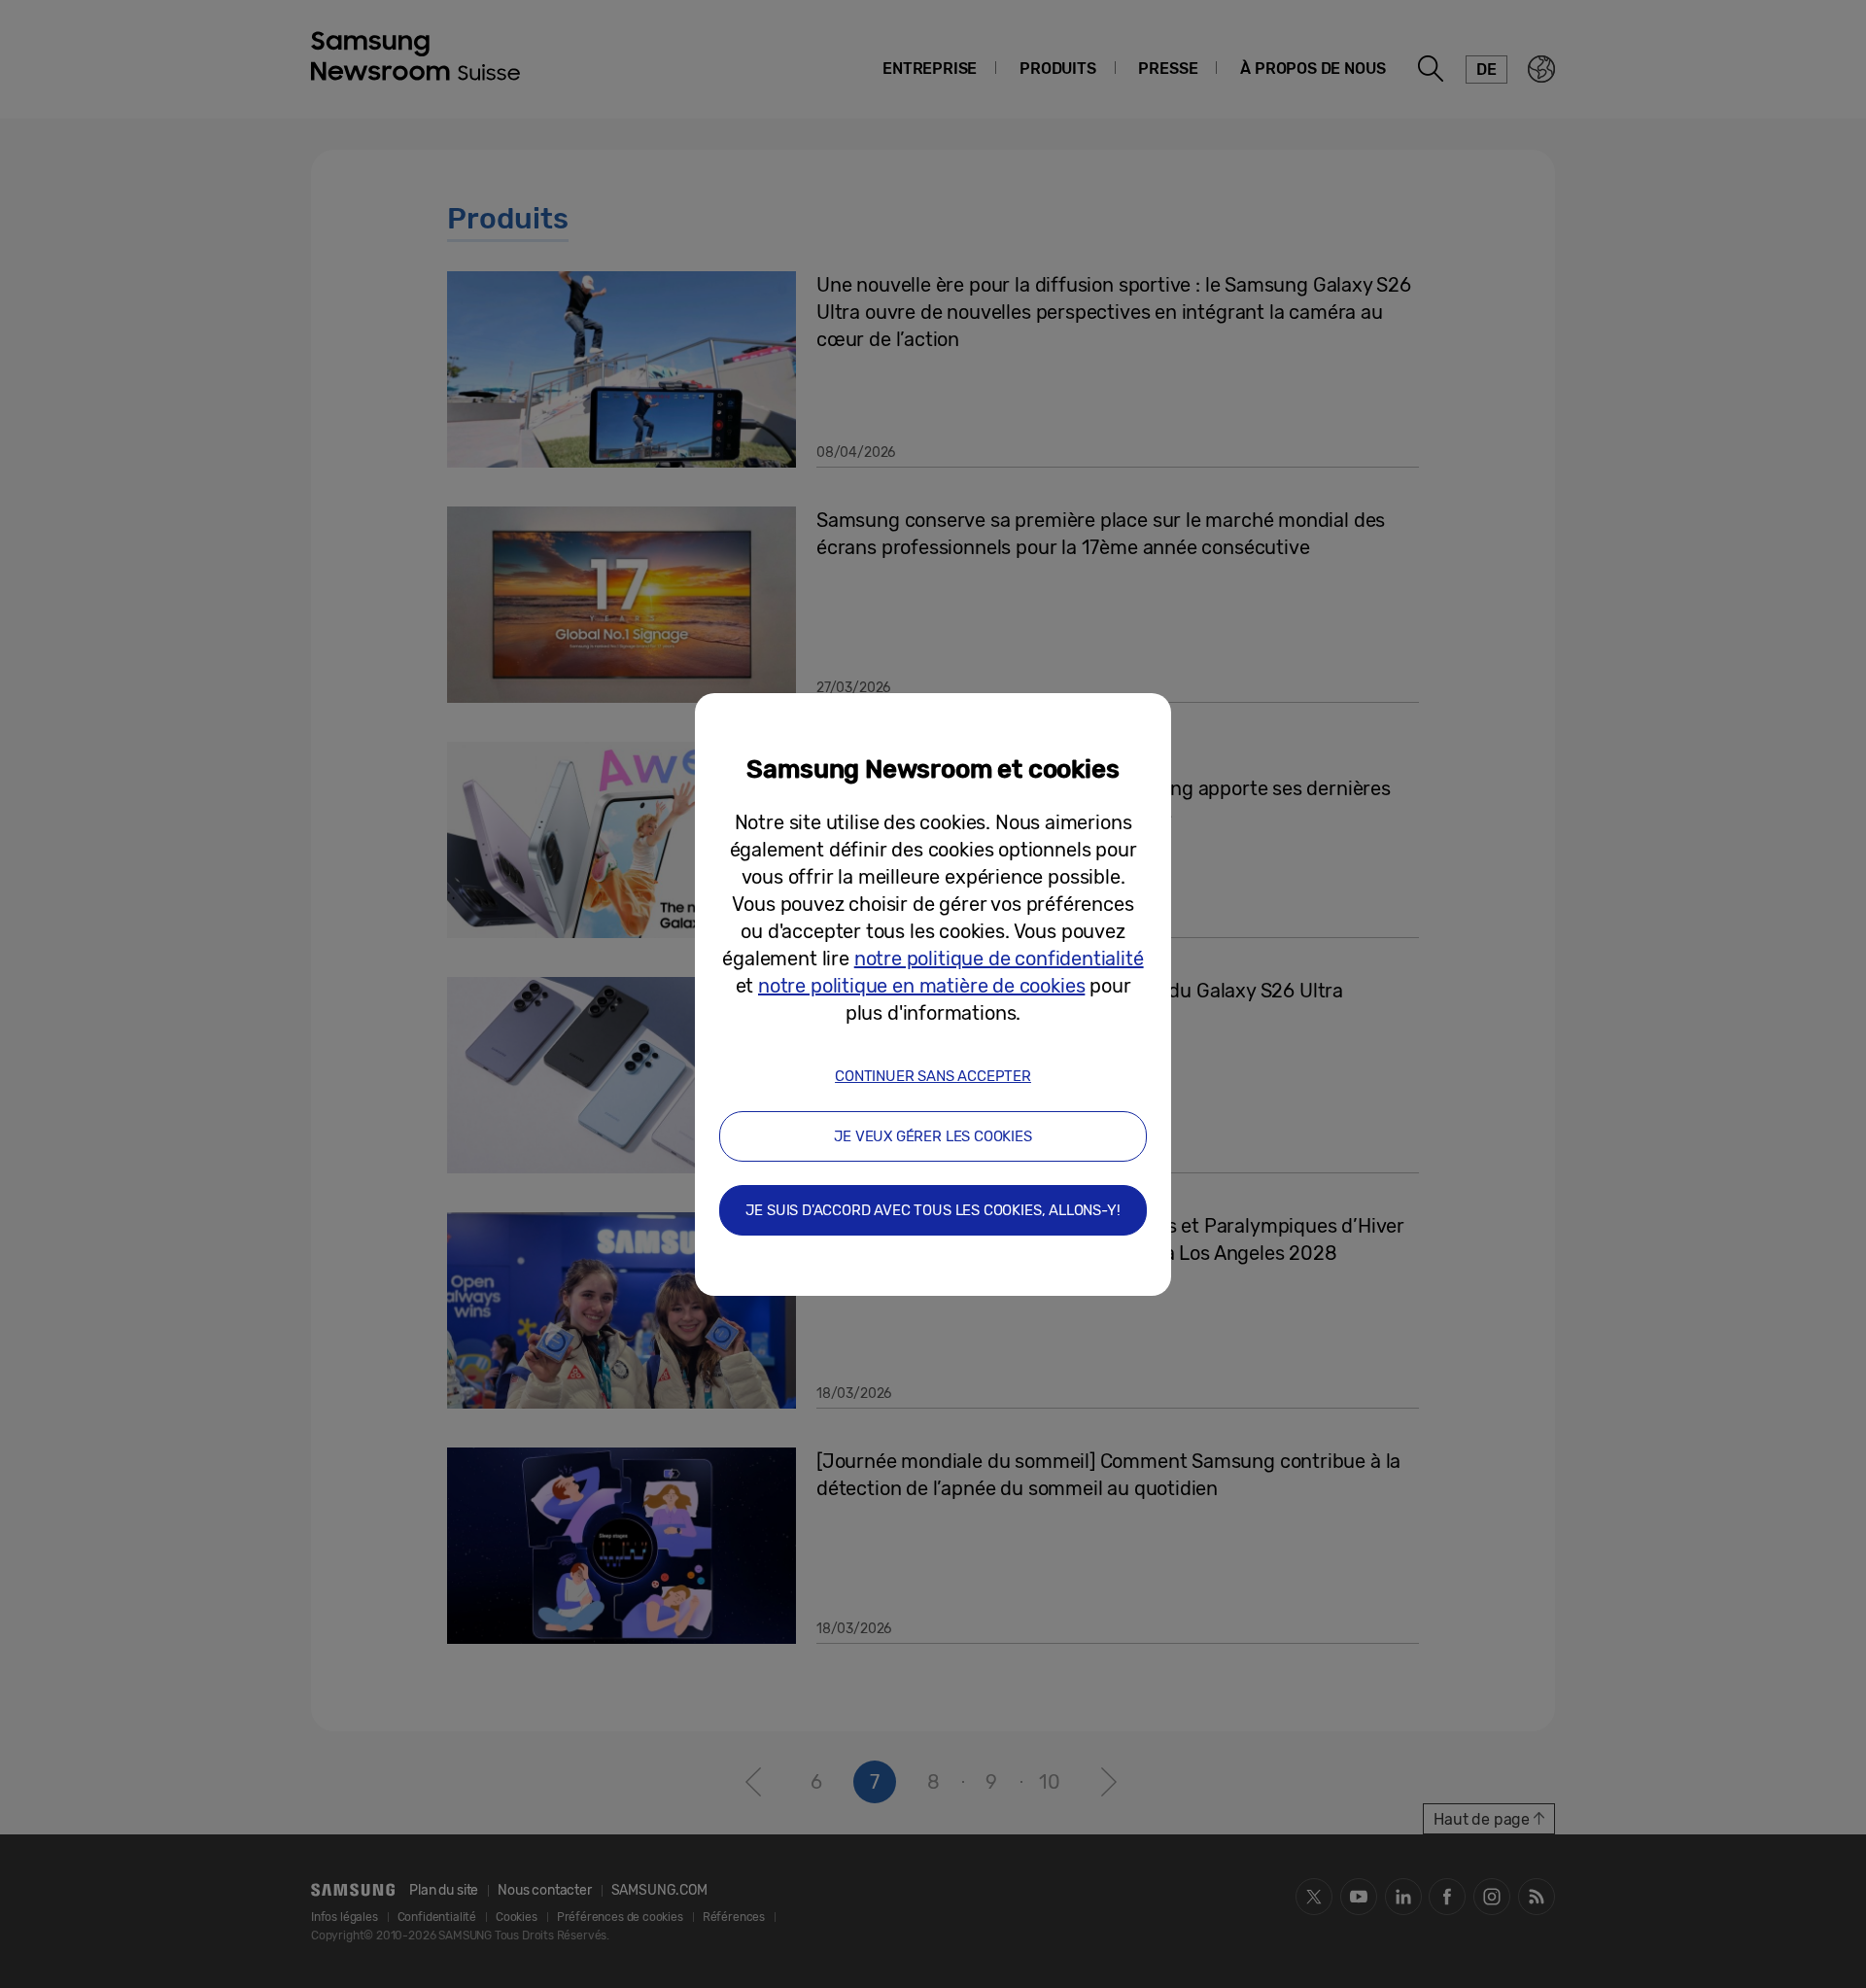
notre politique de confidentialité (999, 959)
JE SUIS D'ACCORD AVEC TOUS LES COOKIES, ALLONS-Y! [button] (933, 1210)
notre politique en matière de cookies (921, 986)
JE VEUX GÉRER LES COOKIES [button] (933, 1136)
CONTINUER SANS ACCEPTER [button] (933, 1076)
